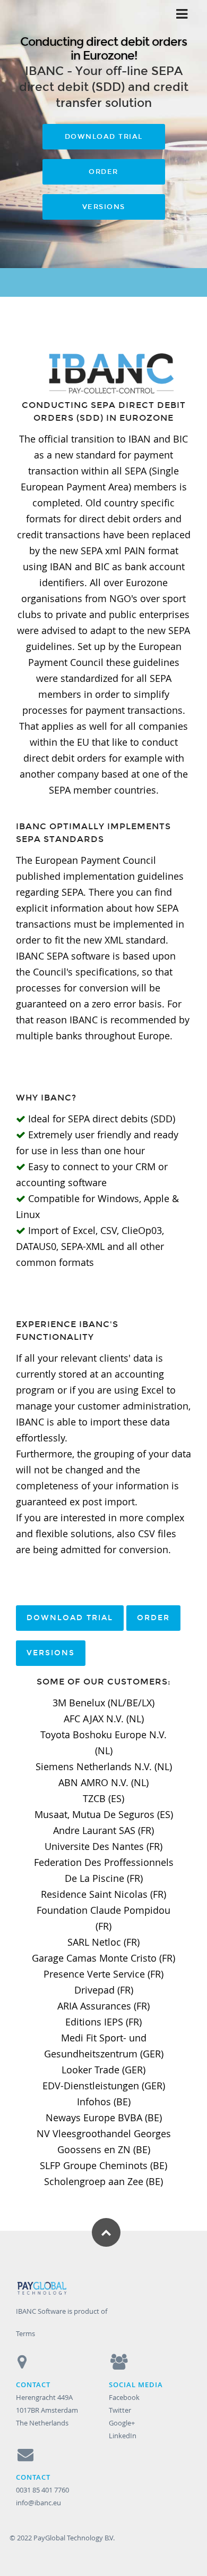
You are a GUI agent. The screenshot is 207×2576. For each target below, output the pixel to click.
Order (103, 172)
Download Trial (104, 137)
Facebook (124, 2397)
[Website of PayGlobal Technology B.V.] (104, 2290)
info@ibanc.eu (38, 2503)
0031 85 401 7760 (42, 2490)
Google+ (122, 2423)
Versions (104, 207)
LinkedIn (123, 2436)
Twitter (120, 2410)
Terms (25, 2333)
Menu (181, 14)
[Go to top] (106, 2232)
